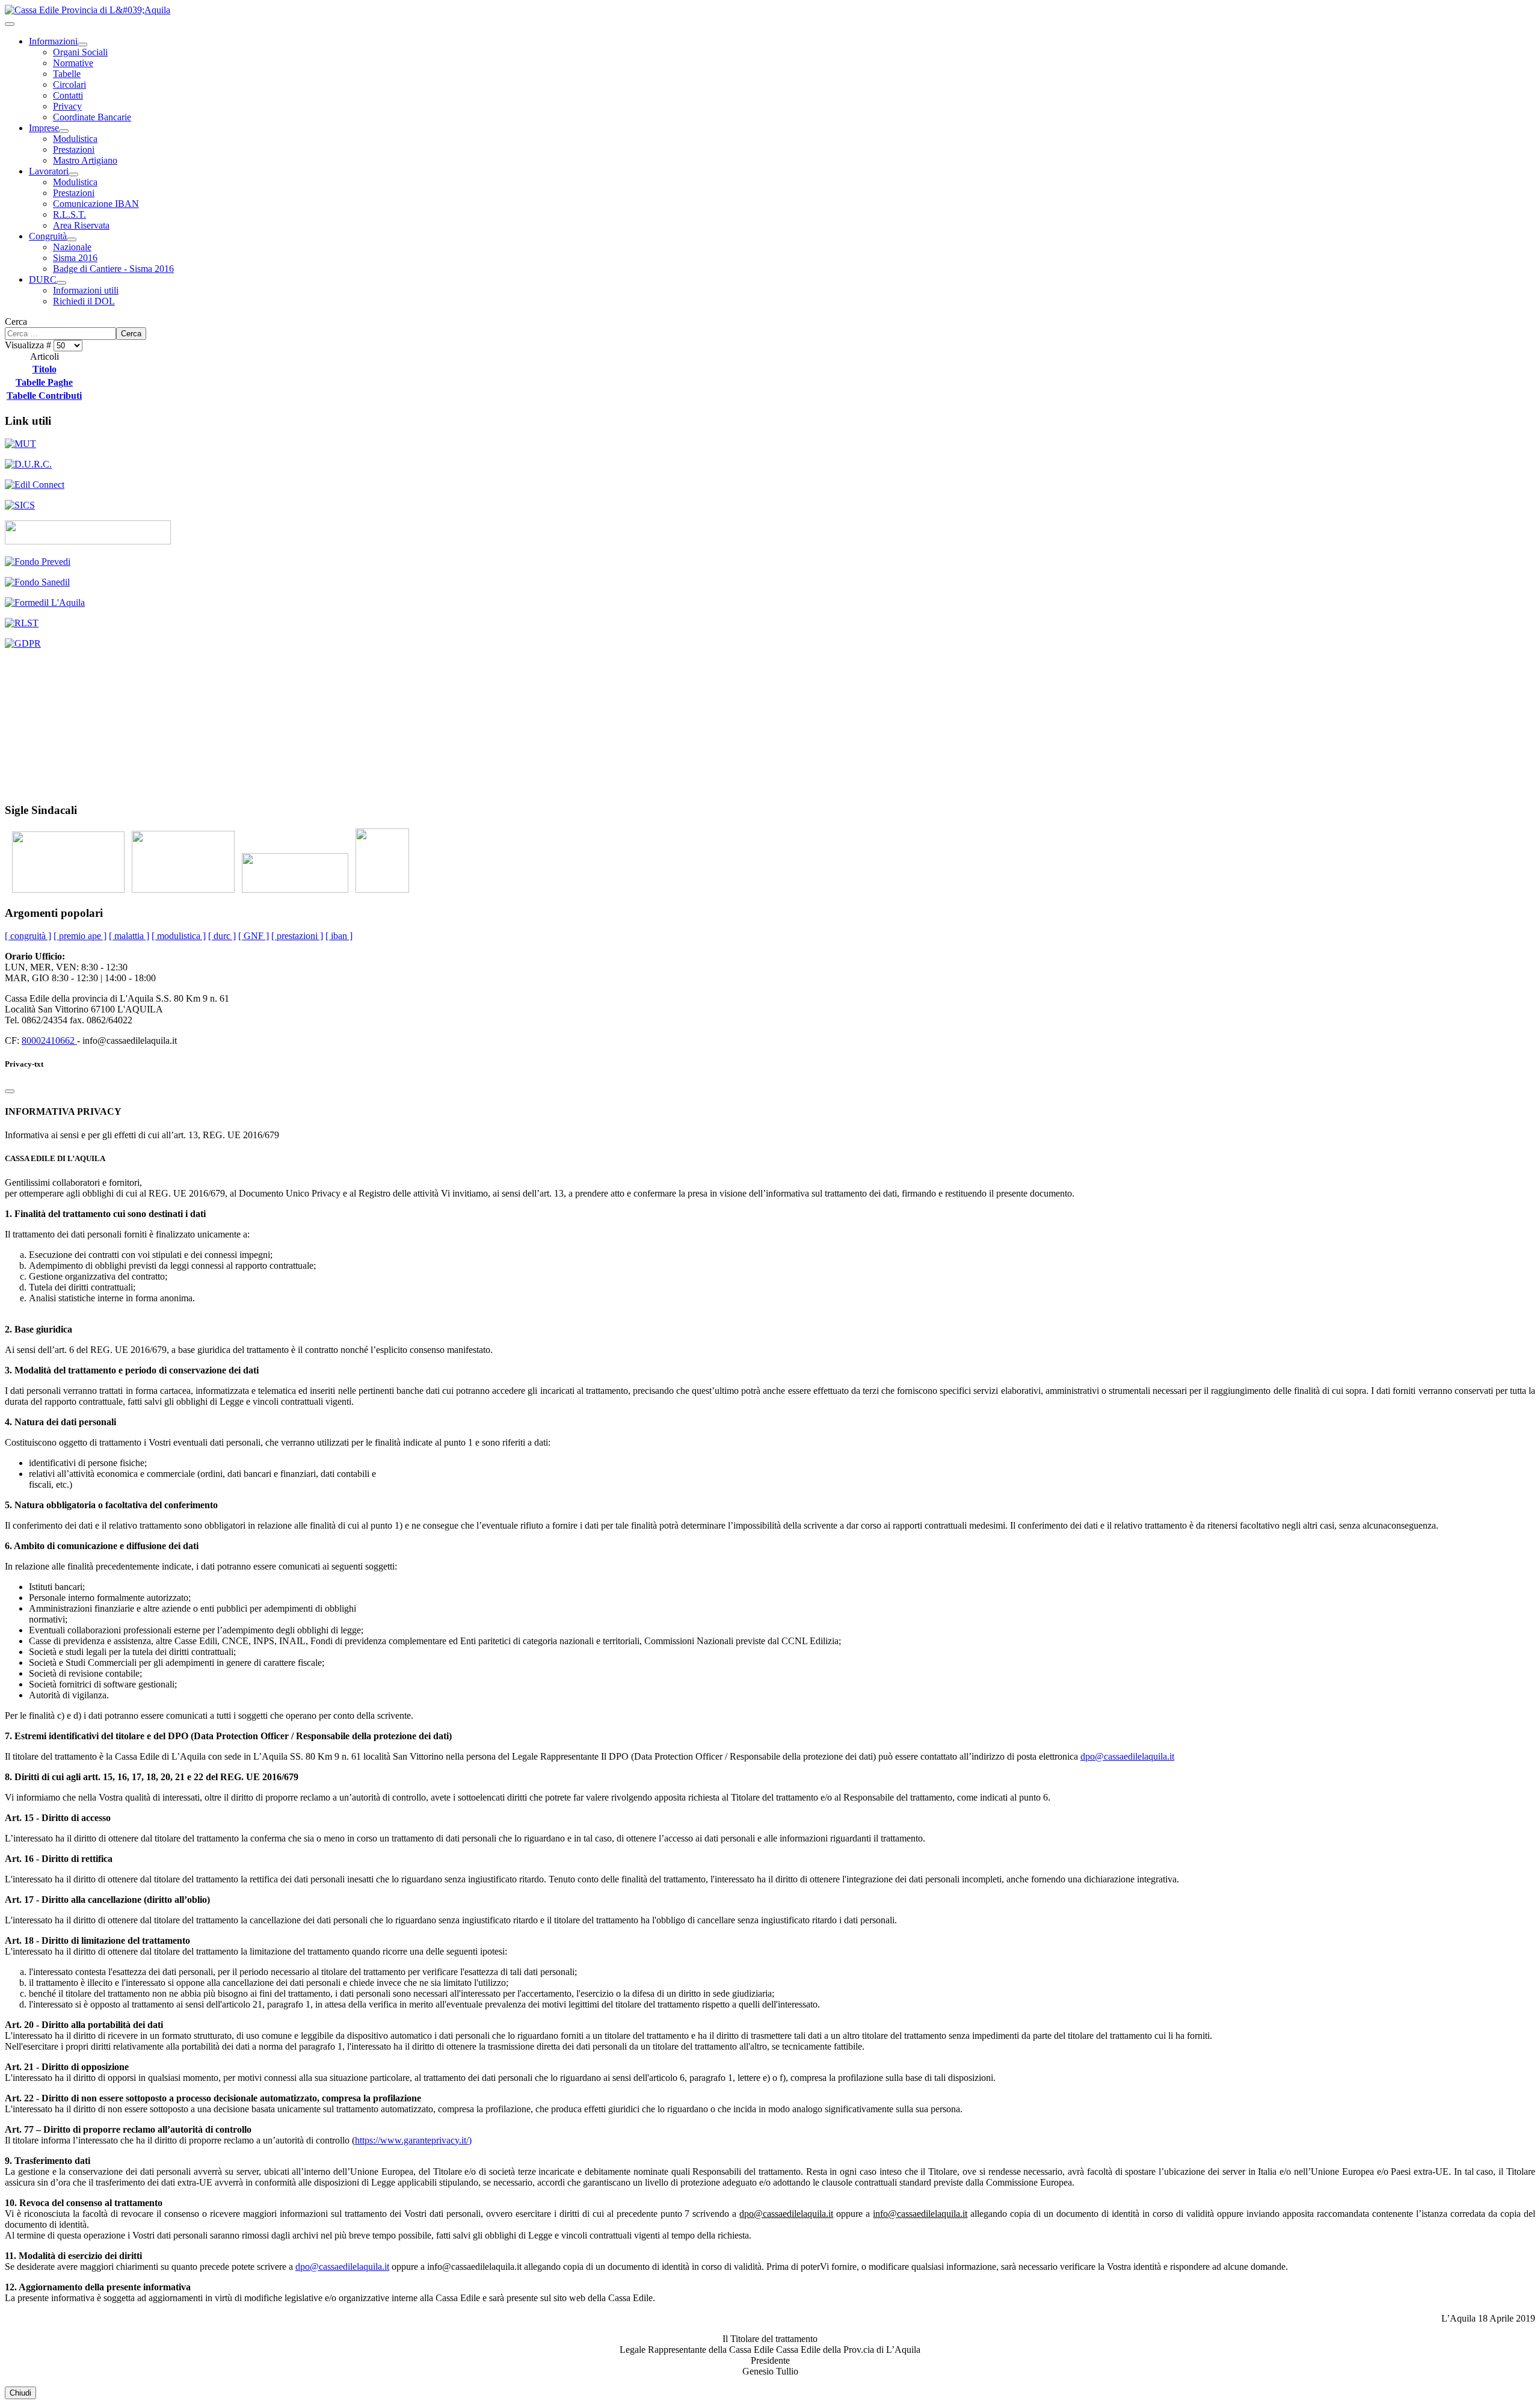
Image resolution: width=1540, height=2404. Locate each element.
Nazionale (72, 247)
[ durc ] (222, 936)
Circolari (69, 85)
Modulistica (75, 139)
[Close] (10, 1091)
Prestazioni (74, 149)
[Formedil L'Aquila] (45, 603)
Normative (73, 63)
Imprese (44, 128)
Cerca (16, 322)
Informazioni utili (86, 290)
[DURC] (61, 283)
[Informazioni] (82, 45)
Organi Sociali (80, 52)
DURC (43, 279)
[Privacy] (23, 643)
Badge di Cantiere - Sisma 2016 (113, 269)
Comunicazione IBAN (96, 204)
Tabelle (67, 74)
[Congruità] (72, 239)
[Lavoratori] (73, 174)
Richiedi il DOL (84, 301)
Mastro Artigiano (85, 160)
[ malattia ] (129, 936)
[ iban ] (339, 936)
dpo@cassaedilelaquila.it (1127, 1756)
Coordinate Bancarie (92, 117)
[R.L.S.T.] (22, 623)
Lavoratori (49, 171)
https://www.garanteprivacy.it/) (413, 2140)
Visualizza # (29, 345)
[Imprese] (64, 131)
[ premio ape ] (80, 936)
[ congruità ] (28, 936)
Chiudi (20, 2393)
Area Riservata (81, 225)
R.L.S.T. (69, 214)
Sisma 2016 (75, 258)
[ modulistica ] (179, 936)
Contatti (68, 95)
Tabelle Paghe (44, 382)
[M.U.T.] (20, 444)
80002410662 (49, 1040)
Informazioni (53, 41)
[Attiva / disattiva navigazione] (10, 24)
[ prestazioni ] (297, 936)
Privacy (67, 106)
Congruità (48, 236)
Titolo (45, 369)
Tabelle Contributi (44, 396)
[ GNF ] (254, 936)
